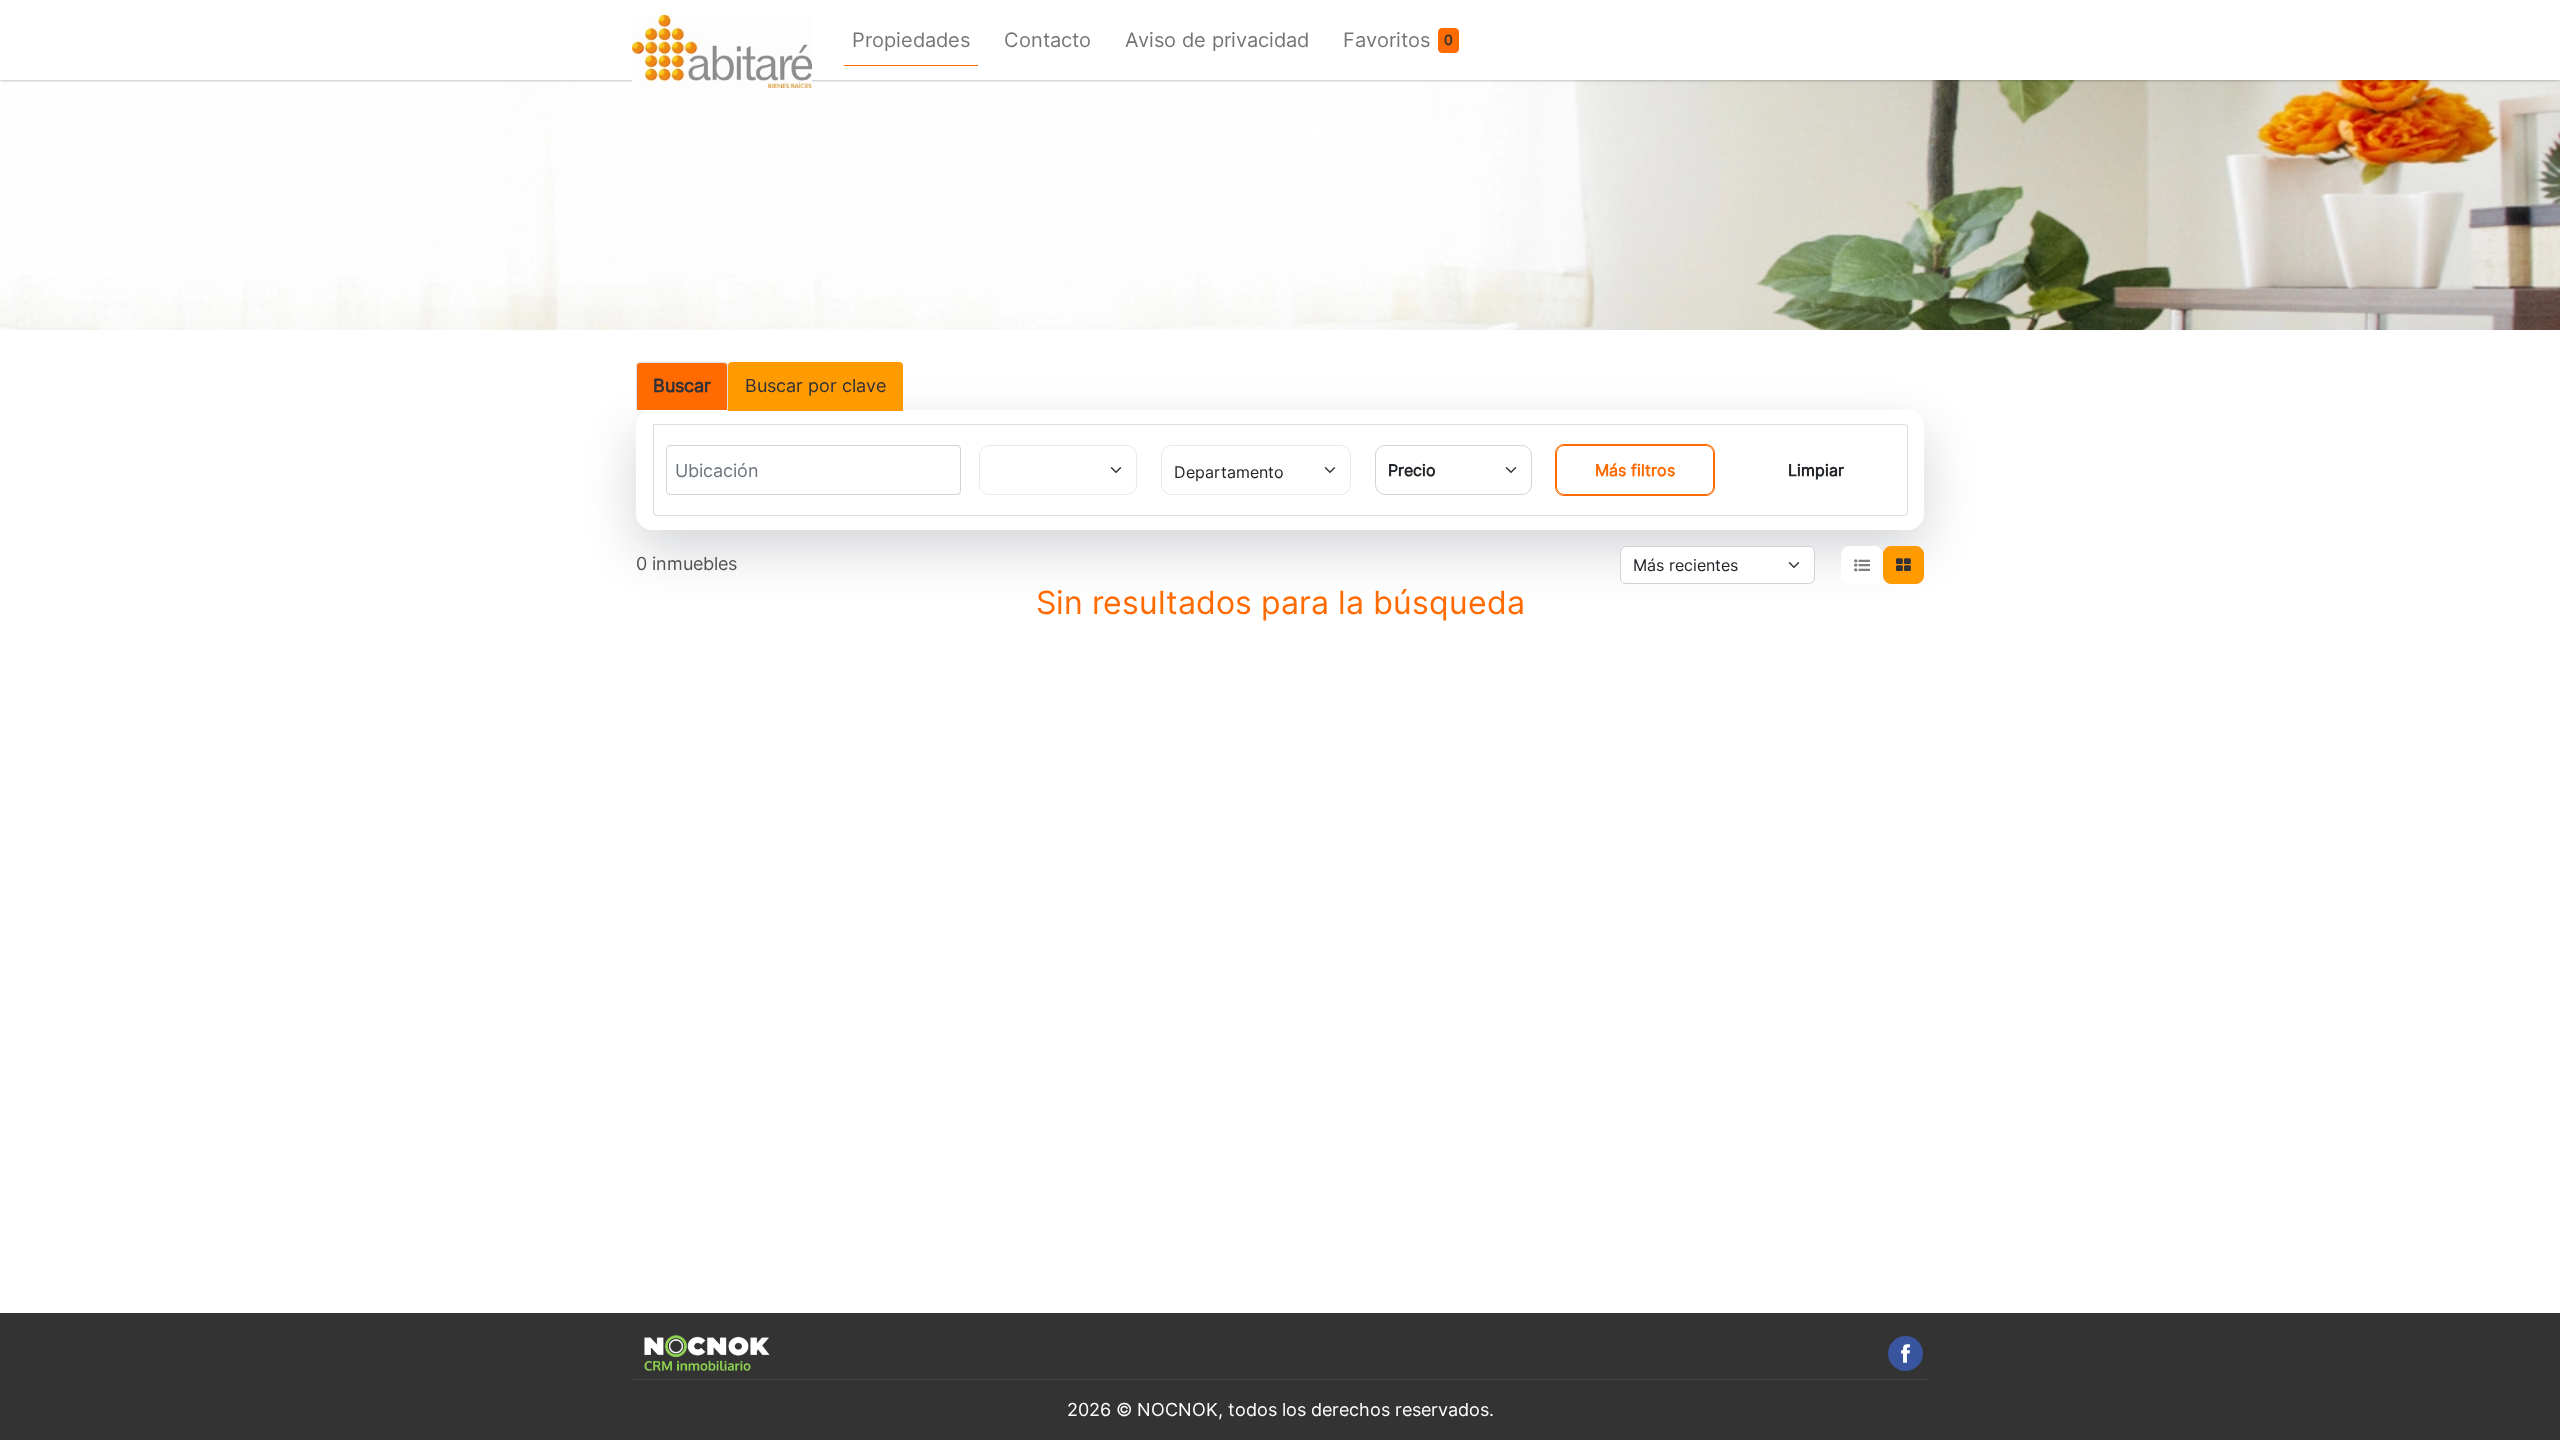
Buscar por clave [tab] (815, 385)
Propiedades (911, 40)
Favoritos (1386, 40)
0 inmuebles (686, 563)
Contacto (1047, 40)
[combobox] (749, 471)
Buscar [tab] (682, 385)
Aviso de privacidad (1217, 40)
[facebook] (1905, 1353)
